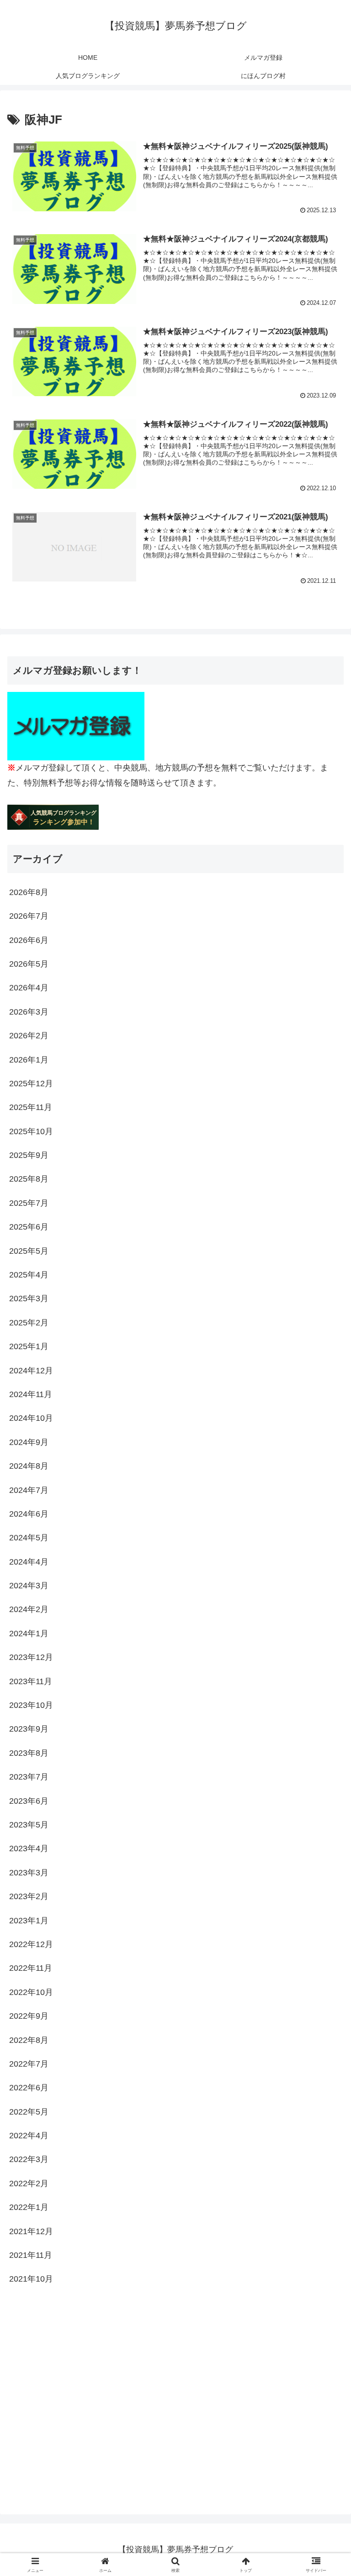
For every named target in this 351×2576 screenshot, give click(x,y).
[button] (324, 1705)
